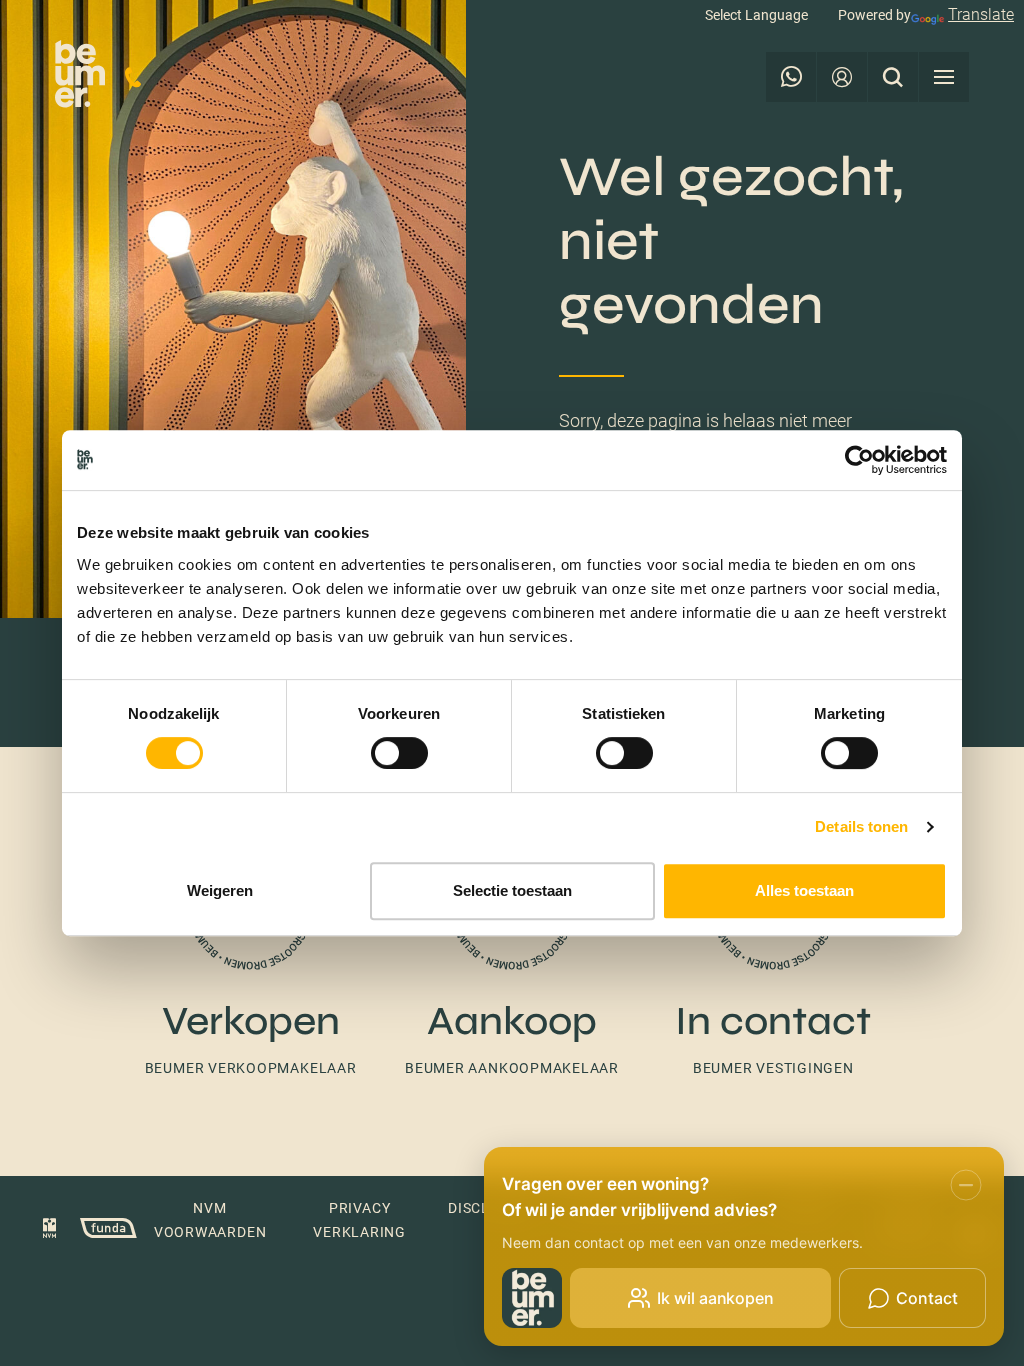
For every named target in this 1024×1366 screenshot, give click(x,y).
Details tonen (861, 826)
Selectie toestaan (512, 890)
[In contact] (773, 951)
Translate (981, 14)
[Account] (842, 77)
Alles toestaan (804, 890)
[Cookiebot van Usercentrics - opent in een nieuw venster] (859, 460)
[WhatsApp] (791, 77)
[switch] (399, 753)
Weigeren (220, 890)
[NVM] (50, 1231)
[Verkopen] (250, 951)
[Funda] (98, 1231)
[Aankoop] (511, 951)
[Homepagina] (80, 77)
